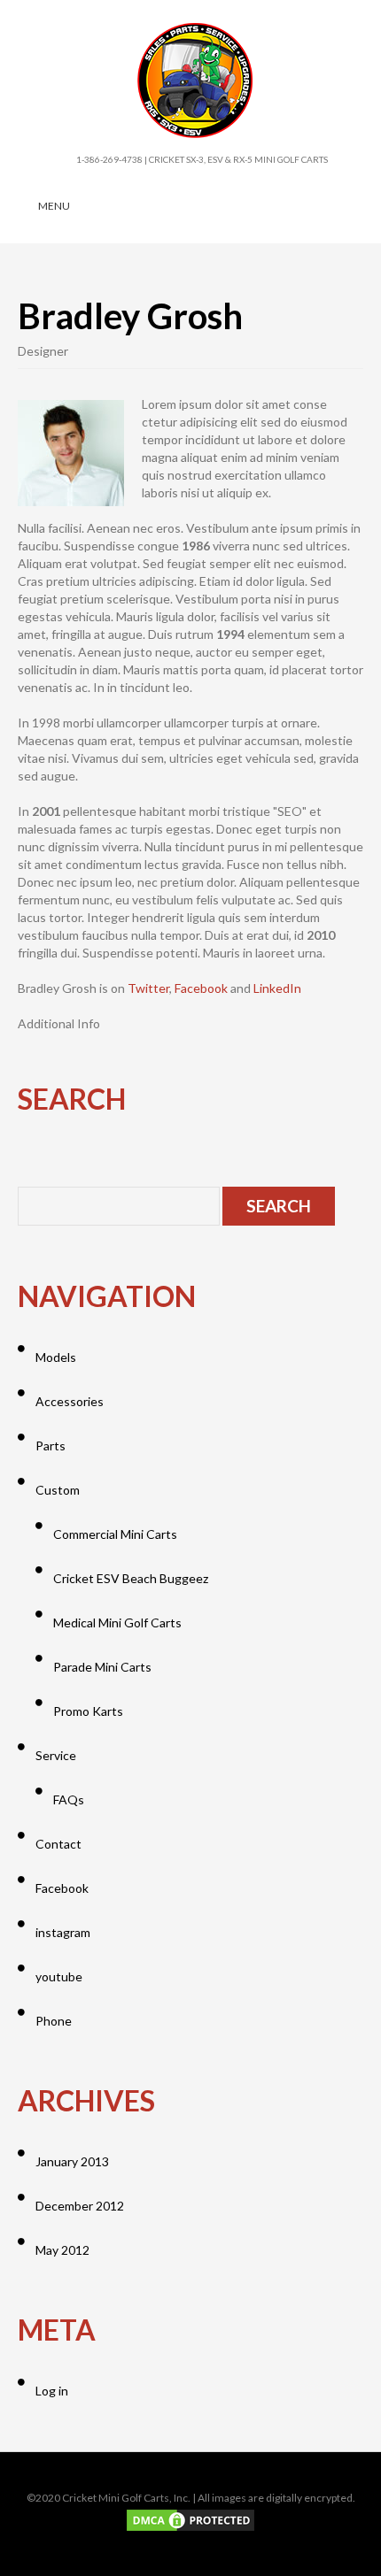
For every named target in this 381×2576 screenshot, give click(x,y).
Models (56, 1357)
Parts (51, 1446)
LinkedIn (277, 988)
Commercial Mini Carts (115, 1534)
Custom (58, 1490)
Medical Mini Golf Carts (117, 1622)
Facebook (201, 988)
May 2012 (62, 2250)
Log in (52, 2391)
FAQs (69, 1799)
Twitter (148, 988)
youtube (59, 1976)
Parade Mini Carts (102, 1667)
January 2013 (72, 2161)
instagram (63, 1932)
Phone (54, 2021)
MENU (54, 206)
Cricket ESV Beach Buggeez (131, 1578)
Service (56, 1755)
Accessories (70, 1401)
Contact (58, 1844)
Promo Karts (88, 1711)
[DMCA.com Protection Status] (190, 2519)
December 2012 (80, 2206)
